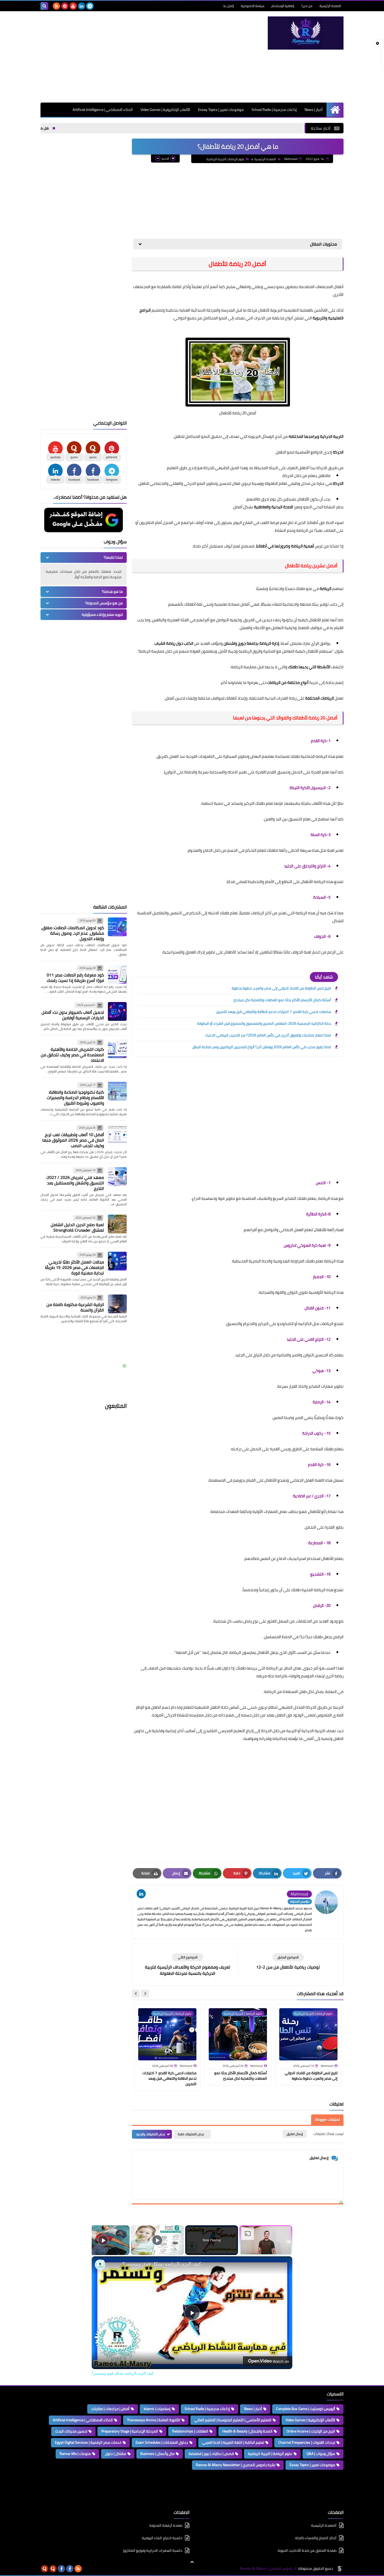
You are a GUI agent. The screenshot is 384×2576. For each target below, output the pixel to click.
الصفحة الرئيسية (330, 6)
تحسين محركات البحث (71, 2431)
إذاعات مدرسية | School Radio (274, 110)
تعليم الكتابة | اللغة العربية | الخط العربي (233, 2442)
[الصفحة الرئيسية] (335, 110)
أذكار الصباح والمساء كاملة (316, 2538)
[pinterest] (65, 6)
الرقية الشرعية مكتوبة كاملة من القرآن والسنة (75, 1307)
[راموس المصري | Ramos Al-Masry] (306, 33)
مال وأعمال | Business (157, 2454)
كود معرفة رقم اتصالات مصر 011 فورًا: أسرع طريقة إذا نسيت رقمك (75, 978)
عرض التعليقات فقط (191, 2134)
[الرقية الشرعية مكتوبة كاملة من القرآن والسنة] (117, 1304)
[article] (188, 1965)
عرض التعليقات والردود (151, 2134)
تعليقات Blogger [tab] (327, 2120)
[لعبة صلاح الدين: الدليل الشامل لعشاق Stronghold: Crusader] (117, 1224)
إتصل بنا (229, 6)
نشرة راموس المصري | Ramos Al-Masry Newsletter (236, 2465)
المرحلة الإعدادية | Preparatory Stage (130, 2431)
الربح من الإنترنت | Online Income (311, 2431)
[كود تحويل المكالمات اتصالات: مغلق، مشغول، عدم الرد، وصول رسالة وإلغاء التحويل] (117, 927)
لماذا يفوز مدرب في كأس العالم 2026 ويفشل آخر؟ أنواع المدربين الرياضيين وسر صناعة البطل (262, 1047)
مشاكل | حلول (116, 2454)
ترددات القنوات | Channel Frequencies (307, 2442)
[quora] (53, 2569)
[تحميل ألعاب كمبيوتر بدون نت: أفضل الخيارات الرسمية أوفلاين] (117, 1011)
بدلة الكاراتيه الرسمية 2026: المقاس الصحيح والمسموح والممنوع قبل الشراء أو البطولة (264, 1023)
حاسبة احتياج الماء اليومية (162, 2538)
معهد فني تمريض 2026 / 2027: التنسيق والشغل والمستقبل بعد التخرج (75, 1183)
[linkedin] (82, 6)
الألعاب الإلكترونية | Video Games (165, 110)
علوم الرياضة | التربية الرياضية (226, 159)
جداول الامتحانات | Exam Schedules (162, 2442)
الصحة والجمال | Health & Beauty (247, 2431)
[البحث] (44, 6)
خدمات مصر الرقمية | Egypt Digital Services (88, 2442)
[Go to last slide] (145, 1994)
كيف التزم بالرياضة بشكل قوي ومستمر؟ (162, 2264)
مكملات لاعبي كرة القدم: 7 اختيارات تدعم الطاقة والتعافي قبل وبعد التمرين (274, 1012)
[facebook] (70, 2569)
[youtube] (73, 6)
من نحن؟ (307, 6)
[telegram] (90, 6)
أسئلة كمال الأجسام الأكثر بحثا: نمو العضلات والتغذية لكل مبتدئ (282, 1000)
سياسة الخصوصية (253, 6)
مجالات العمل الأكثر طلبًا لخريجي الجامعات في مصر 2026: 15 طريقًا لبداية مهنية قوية (74, 1267)
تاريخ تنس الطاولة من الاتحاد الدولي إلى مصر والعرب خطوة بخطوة (281, 988)
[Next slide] (136, 1994)
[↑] (192, 2562)
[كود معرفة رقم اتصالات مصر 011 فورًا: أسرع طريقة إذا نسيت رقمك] (117, 974)
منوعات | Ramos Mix (75, 2454)
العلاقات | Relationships (190, 2431)
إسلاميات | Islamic (157, 2409)
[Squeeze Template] (340, 2569)
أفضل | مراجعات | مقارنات (110, 2409)
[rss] (56, 6)
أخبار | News (314, 110)
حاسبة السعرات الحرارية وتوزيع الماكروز (153, 2550)
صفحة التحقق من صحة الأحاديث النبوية (307, 2550)
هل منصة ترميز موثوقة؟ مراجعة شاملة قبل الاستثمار (54, 128)
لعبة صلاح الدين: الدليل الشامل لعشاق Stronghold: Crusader (77, 1227)
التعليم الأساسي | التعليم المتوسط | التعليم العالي (233, 2420)
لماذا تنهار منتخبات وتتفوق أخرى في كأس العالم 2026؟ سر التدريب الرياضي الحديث (268, 1035)
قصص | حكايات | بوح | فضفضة (211, 2454)
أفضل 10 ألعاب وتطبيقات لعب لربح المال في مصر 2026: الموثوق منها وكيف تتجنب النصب (73, 1140)
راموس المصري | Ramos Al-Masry (266, 2569)
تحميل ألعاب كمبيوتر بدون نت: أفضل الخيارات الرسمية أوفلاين (73, 1015)
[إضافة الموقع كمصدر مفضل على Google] (84, 521)
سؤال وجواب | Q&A (321, 2454)
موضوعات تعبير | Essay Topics (221, 110)
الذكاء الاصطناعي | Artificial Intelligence (103, 110)
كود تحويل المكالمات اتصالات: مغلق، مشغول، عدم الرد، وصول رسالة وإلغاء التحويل (72, 933)
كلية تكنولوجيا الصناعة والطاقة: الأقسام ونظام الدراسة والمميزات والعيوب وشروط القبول (75, 1098)
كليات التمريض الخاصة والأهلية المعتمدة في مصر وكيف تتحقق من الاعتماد (72, 1055)
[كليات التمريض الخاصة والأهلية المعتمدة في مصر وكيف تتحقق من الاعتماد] (117, 1049)
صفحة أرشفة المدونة (166, 2526)
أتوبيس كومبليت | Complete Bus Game (306, 2409)
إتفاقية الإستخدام (283, 6)
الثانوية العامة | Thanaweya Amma (154, 2420)
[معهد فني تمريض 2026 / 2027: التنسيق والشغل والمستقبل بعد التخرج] (117, 1177)
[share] (102, 2261)
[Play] (157, 2240)
